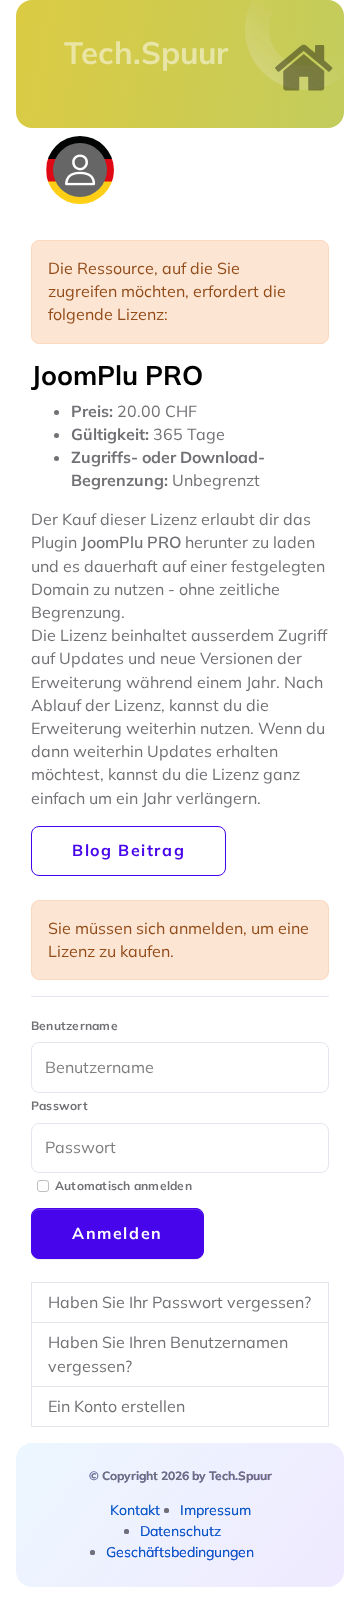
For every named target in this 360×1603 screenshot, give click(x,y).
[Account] (80, 170)
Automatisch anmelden (123, 1185)
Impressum (215, 1510)
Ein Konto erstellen (116, 1406)
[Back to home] (304, 68)
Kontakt (135, 1510)
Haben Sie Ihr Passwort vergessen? (179, 1302)
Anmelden (117, 1233)
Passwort (59, 1105)
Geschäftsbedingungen (180, 1552)
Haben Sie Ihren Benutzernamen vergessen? (168, 1353)
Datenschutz (180, 1531)
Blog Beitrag (128, 850)
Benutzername (74, 1025)
